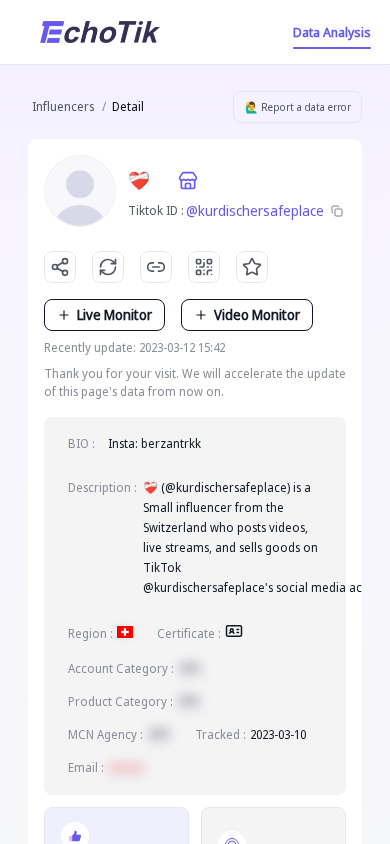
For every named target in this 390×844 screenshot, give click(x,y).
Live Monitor (114, 314)
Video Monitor (257, 314)
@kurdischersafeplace (255, 210)
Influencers (63, 106)
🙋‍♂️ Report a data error (298, 107)
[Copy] (337, 211)
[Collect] (252, 267)
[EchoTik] (100, 32)
